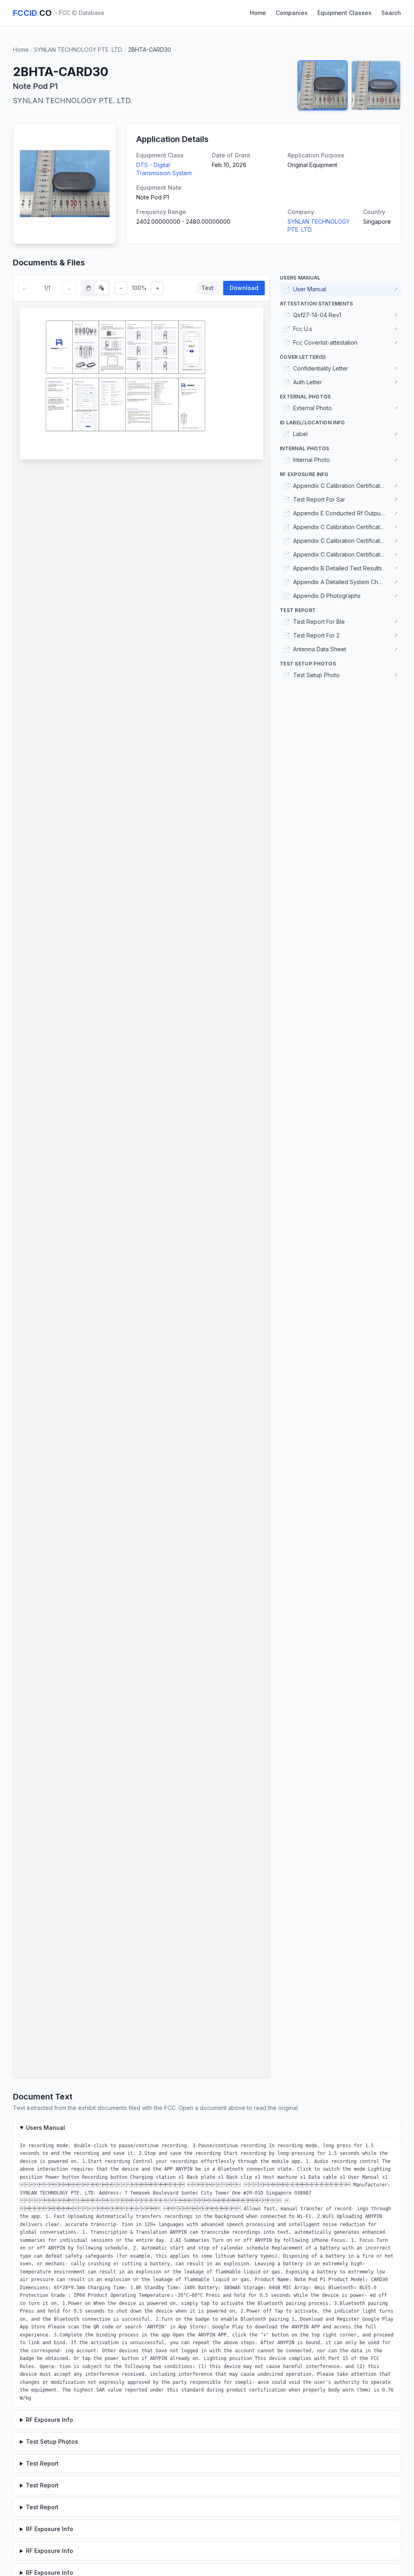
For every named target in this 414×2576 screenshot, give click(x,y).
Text (207, 288)
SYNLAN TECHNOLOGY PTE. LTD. (78, 50)
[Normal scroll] (101, 288)
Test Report (42, 2463)
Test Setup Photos (52, 2441)
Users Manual (45, 2128)
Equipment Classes (344, 13)
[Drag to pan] (89, 288)
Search (391, 13)
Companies (292, 13)
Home (258, 13)
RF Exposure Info (50, 2420)
